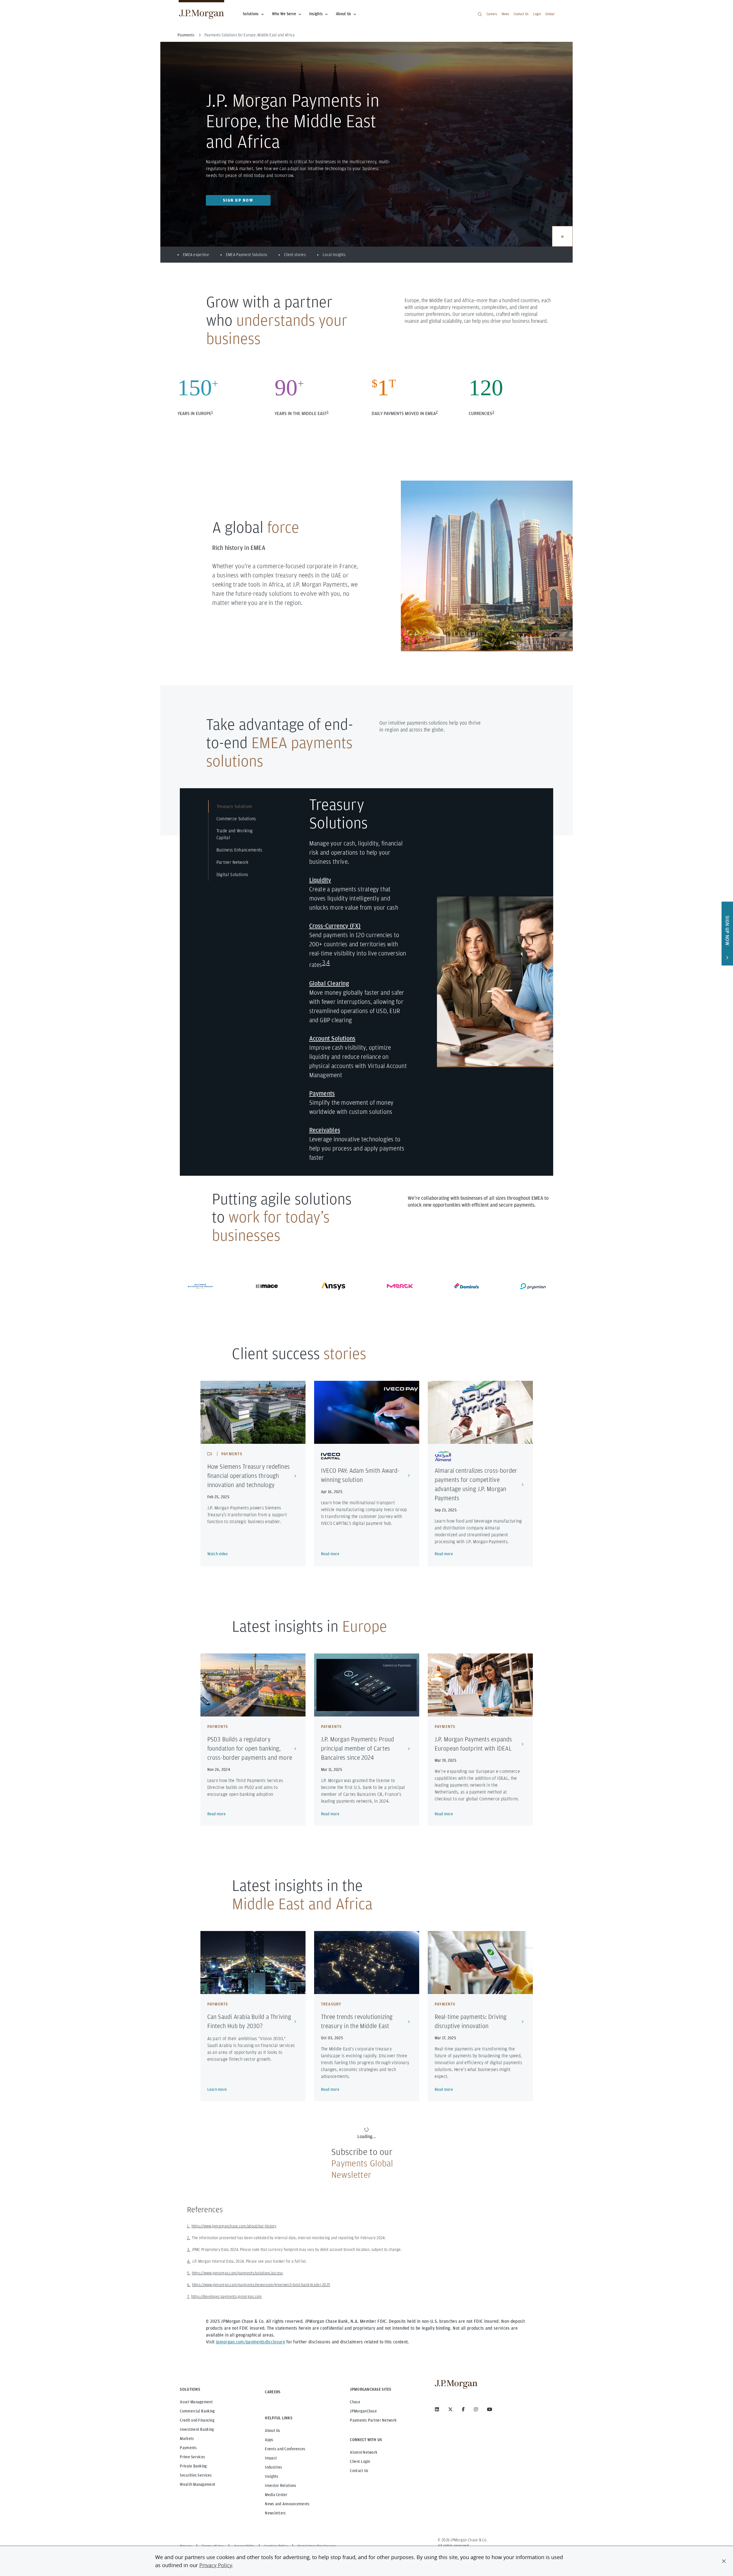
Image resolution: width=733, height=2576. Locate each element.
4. (189, 2261)
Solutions (251, 14)
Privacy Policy (216, 2565)
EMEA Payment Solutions (247, 255)
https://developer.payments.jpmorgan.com (227, 2296)
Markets (187, 2439)
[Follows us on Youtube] (490, 2409)
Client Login (360, 2461)
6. (189, 2285)
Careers (492, 14)
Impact (271, 2458)
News (505, 14)
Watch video (218, 1554)
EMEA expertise (196, 255)
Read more (330, 1554)
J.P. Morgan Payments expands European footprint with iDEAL (473, 1744)
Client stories (295, 255)
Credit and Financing (197, 2420)
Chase (355, 2402)
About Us (343, 14)
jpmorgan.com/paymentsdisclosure (251, 2342)
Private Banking (193, 2466)
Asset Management (196, 2402)
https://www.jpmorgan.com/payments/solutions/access (238, 2273)
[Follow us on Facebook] (463, 2409)
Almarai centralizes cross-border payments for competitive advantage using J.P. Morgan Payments (476, 1484)
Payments (188, 2448)
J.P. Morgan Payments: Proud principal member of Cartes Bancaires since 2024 (358, 1748)
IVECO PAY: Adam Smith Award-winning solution (360, 1475)
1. (189, 2226)
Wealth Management (198, 2484)
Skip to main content (23, 6)
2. (189, 2238)
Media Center (276, 2495)
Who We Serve (284, 14)
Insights (316, 14)
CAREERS (273, 2392)
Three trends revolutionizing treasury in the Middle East (357, 2021)
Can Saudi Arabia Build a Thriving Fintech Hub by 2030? (249, 2021)
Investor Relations (280, 2485)
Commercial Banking (197, 2411)
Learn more (217, 2089)
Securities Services (196, 2475)
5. (189, 2273)
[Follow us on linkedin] (437, 2409)
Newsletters (275, 2513)
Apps (269, 2440)
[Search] (480, 14)
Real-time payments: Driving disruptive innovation (471, 2021)
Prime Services (192, 2457)
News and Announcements (287, 2504)
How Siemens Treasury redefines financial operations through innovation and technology (249, 1476)
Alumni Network (364, 2452)
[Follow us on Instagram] (476, 2409)
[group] (562, 236)
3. (189, 2249)
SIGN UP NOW (238, 200)
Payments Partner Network (373, 2420)
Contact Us (521, 14)
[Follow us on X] (450, 2409)
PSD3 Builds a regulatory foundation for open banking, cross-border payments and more (250, 1748)
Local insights (334, 255)
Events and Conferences (285, 2449)
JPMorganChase (363, 2411)
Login (537, 14)
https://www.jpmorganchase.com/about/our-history (234, 2226)
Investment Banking (197, 2429)
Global (550, 14)
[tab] (241, 806)
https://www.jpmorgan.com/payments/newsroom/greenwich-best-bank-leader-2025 (261, 2285)
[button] (724, 2561)
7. (188, 2296)
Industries (273, 2467)
